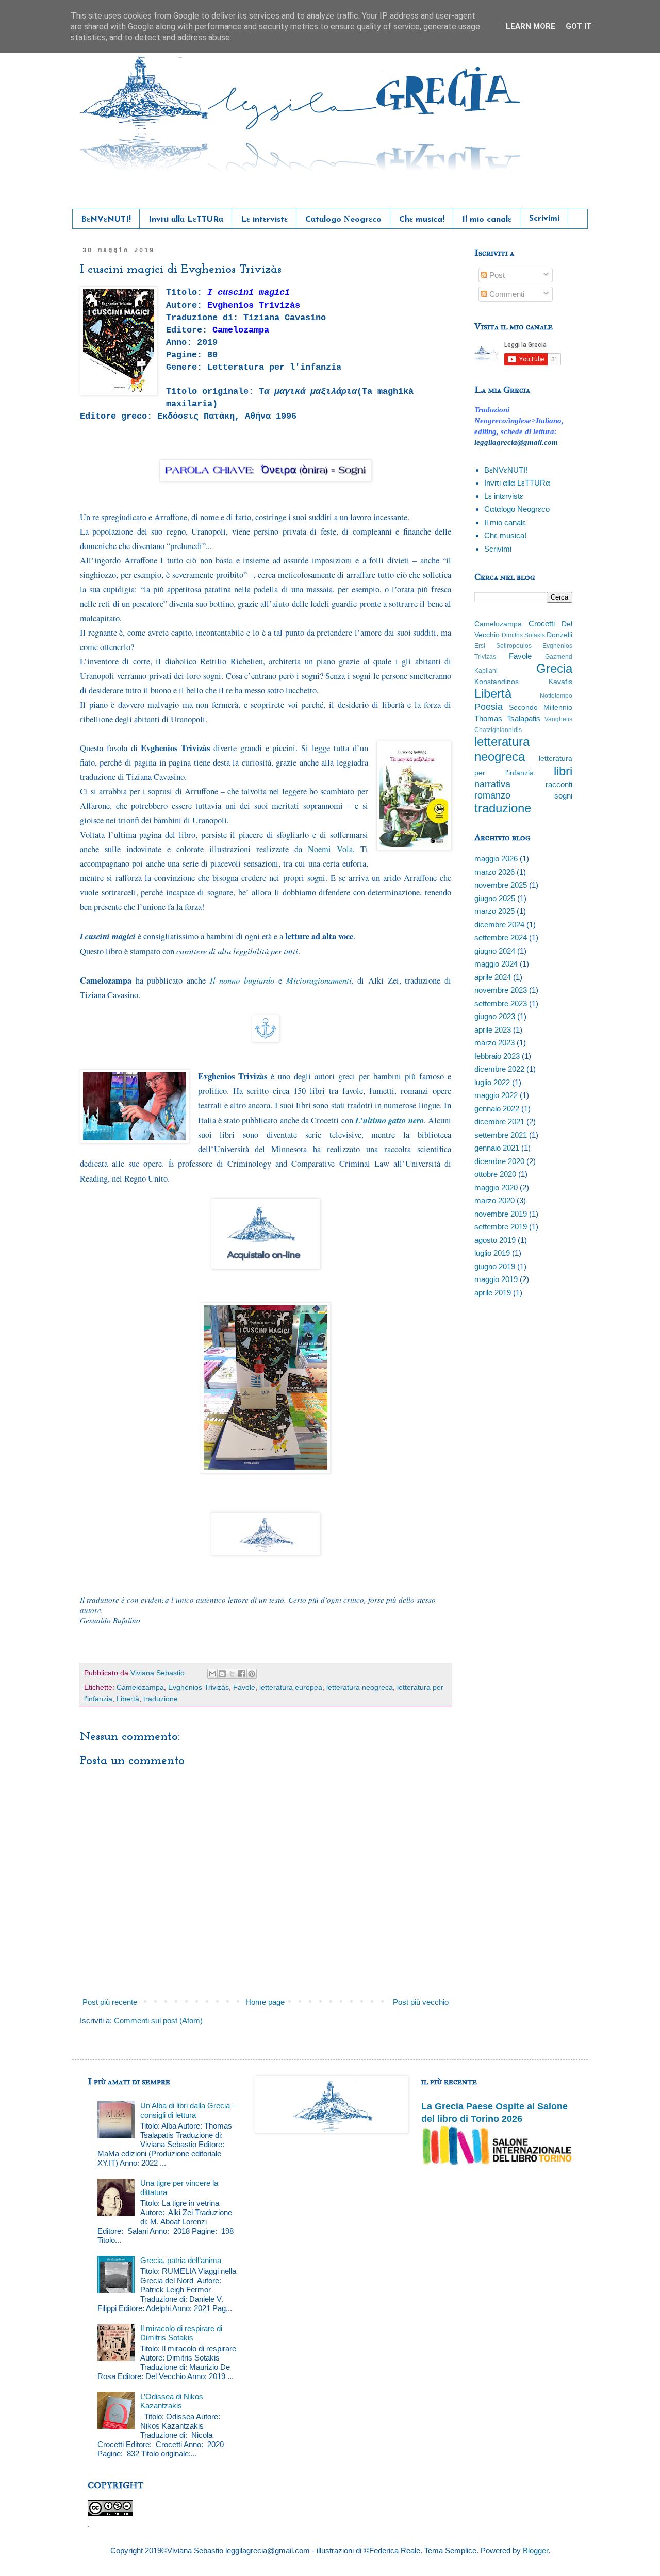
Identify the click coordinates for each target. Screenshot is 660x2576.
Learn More (531, 26)
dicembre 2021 (499, 1121)
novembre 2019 (501, 1214)
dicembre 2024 (499, 925)
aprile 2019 (493, 1293)
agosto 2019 (495, 1240)
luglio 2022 (492, 1082)
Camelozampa (140, 1688)
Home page (265, 2002)
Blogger (535, 2550)
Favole (244, 1688)
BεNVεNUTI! (106, 220)
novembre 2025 (501, 885)
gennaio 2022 (497, 1109)
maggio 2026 (496, 859)
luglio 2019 (492, 1253)
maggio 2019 (496, 1279)
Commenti (506, 294)
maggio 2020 (496, 1187)
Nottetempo (556, 696)
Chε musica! (422, 220)
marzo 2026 (494, 872)
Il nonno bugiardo (242, 980)
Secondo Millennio (541, 708)
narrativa (492, 784)
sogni (563, 796)
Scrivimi (544, 219)
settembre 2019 (501, 1227)
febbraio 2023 (497, 1056)
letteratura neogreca (360, 1688)
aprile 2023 (493, 1030)
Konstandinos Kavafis (523, 682)
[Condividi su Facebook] (242, 1674)
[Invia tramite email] (212, 1674)
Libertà (128, 1699)
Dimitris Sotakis (523, 635)
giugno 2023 (495, 1016)
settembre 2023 (501, 1003)
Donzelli (559, 635)
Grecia (554, 668)
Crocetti (542, 624)
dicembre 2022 (499, 1069)
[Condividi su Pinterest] (252, 1674)
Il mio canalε (487, 220)
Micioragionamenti (319, 980)
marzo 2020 (494, 1200)
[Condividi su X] (232, 1674)
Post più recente (110, 2002)
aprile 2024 (493, 977)
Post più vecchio (421, 2002)
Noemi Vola (330, 849)
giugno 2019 (495, 1266)
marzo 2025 (494, 911)
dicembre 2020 (499, 1161)
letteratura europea (291, 1688)
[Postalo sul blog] (222, 1674)
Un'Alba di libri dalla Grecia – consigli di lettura (188, 2110)
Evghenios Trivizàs (199, 1688)
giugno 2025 (495, 898)
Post (496, 275)
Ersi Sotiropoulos (503, 646)
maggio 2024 (496, 964)
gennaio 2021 (497, 1148)
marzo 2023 (494, 1043)
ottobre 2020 (495, 1174)
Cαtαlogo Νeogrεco (343, 220)
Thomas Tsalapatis (507, 718)
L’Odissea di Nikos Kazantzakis (172, 2401)
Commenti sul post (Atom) (158, 2021)
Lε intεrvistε (264, 220)
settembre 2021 (501, 1135)
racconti (559, 784)
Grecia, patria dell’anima (181, 2260)
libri (563, 771)
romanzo (492, 795)
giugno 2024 (495, 951)
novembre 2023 (501, 990)
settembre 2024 (501, 937)
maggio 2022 (496, 1095)
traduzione (161, 1699)
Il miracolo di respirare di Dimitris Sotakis (181, 2333)
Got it (579, 26)
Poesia (489, 707)
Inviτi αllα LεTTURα (186, 220)
